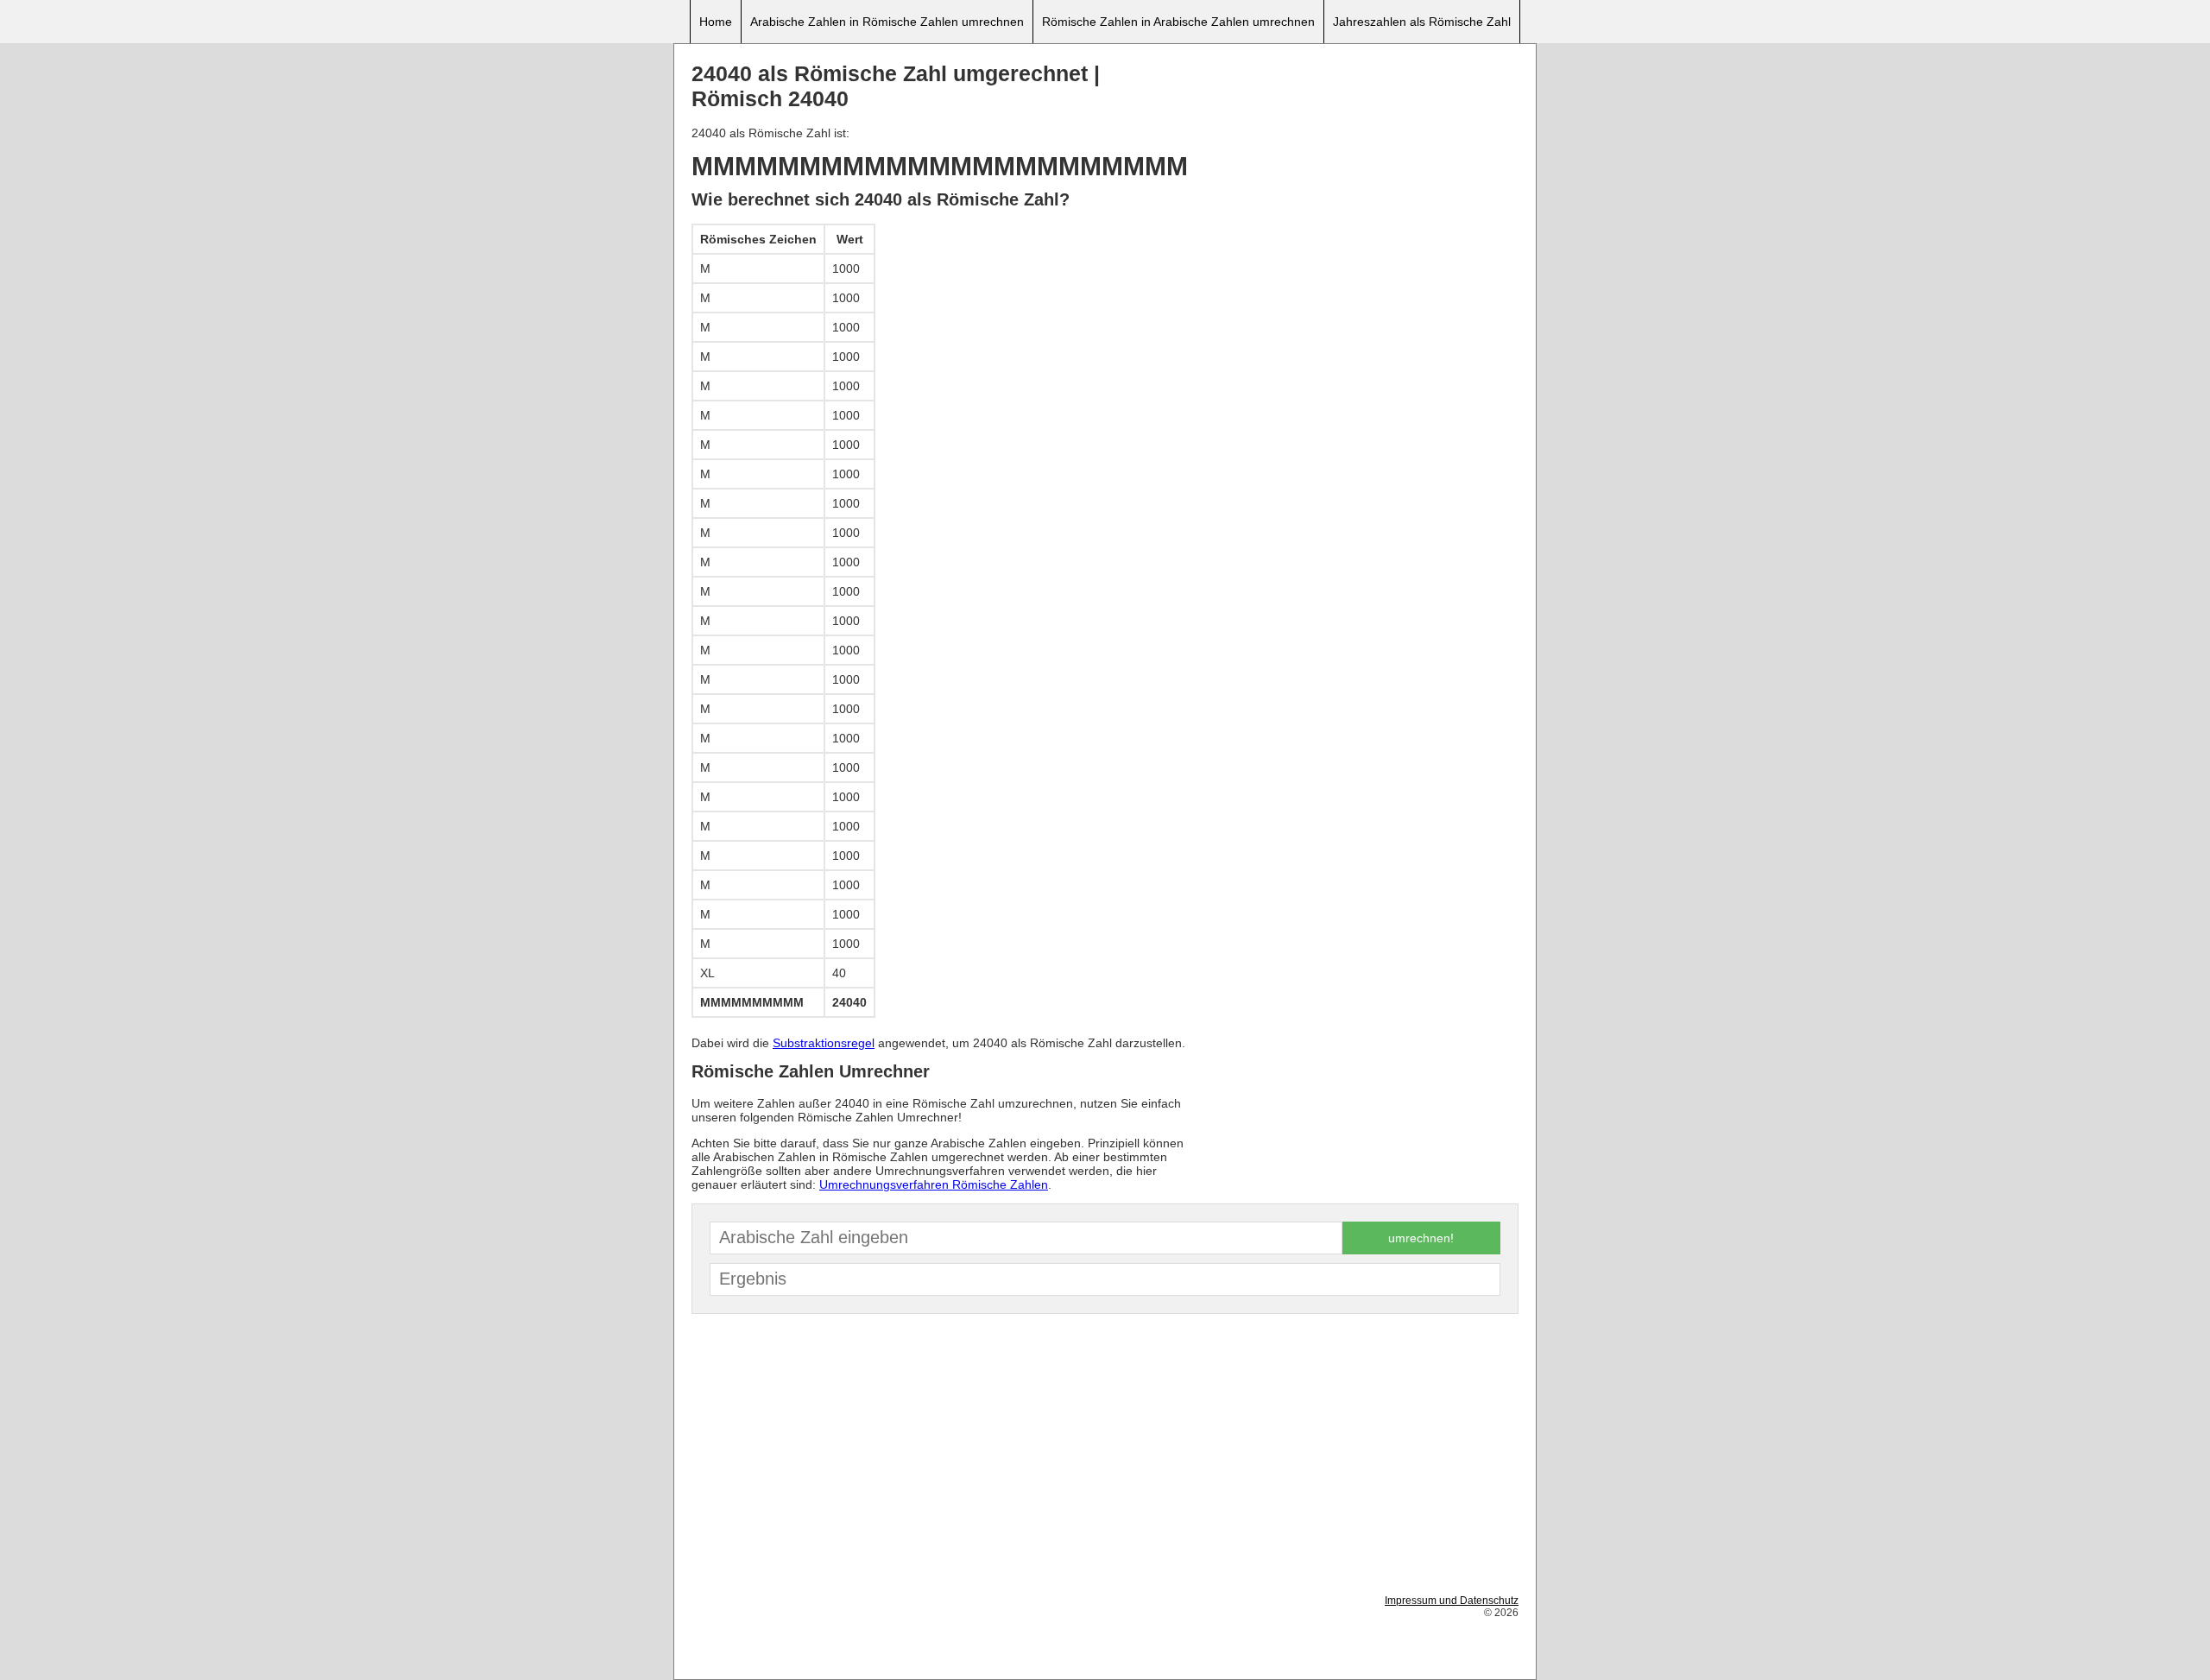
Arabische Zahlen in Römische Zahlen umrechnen (887, 22)
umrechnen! (1421, 1238)
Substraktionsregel (824, 1043)
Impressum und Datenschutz (1452, 1601)
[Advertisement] (1357, 182)
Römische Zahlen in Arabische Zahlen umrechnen (1178, 22)
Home (716, 22)
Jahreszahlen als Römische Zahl (1422, 22)
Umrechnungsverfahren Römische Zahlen (934, 1184)
